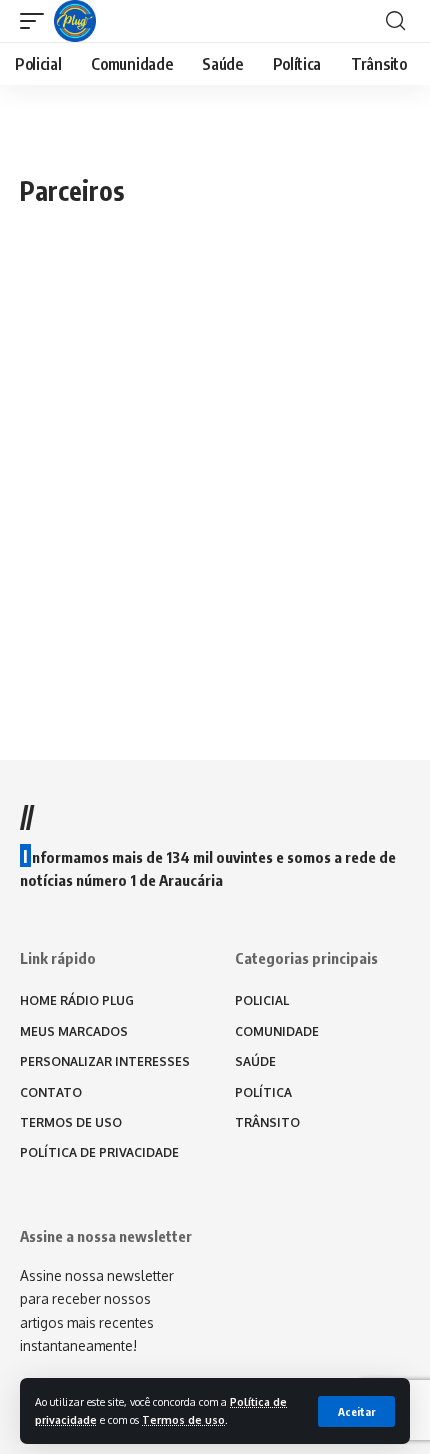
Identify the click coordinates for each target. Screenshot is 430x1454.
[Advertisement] (215, 440)
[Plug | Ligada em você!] (75, 21)
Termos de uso (183, 1419)
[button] (356, 1411)
